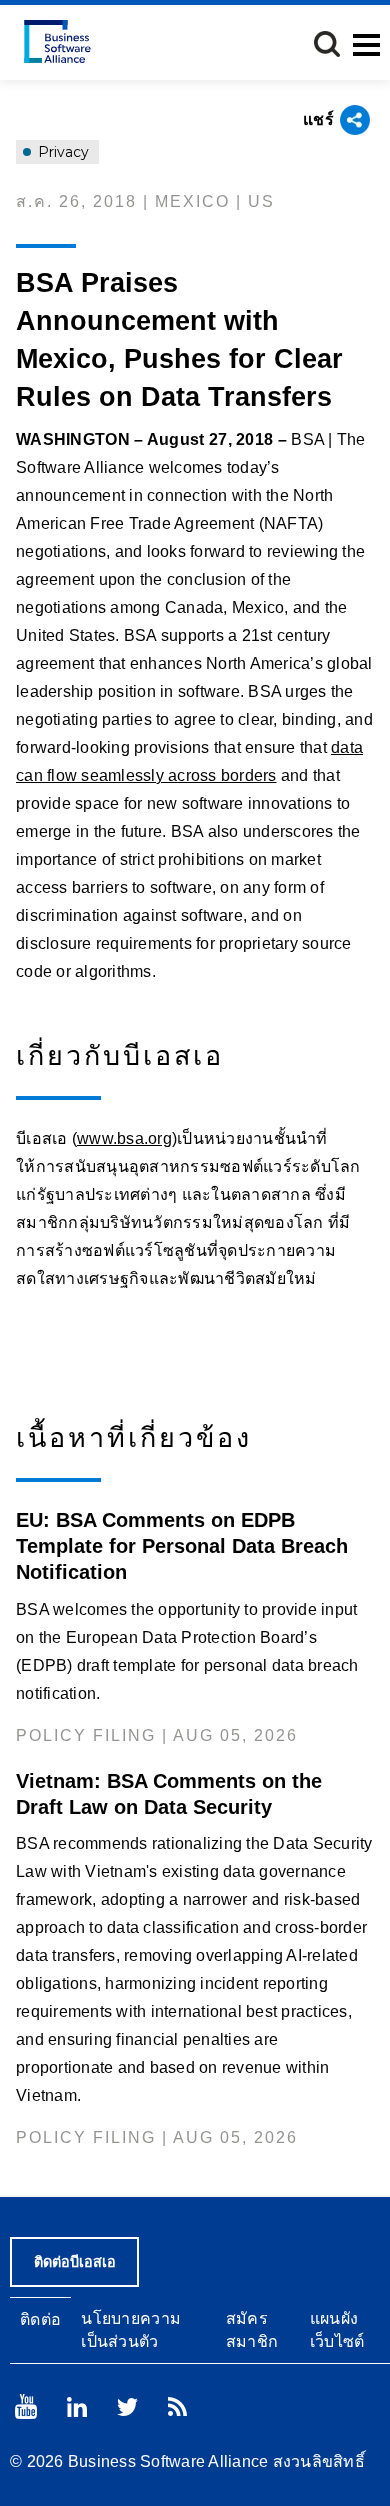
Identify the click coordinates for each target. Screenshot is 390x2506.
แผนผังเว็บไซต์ (337, 2330)
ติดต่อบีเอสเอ (75, 2262)
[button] (327, 44)
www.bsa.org (124, 1138)
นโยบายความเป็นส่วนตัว (131, 2330)
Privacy (61, 152)
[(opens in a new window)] (26, 2406)
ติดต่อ (40, 2319)
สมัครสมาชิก (252, 2330)
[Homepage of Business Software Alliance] (57, 41)
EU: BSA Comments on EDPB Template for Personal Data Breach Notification (182, 1546)
